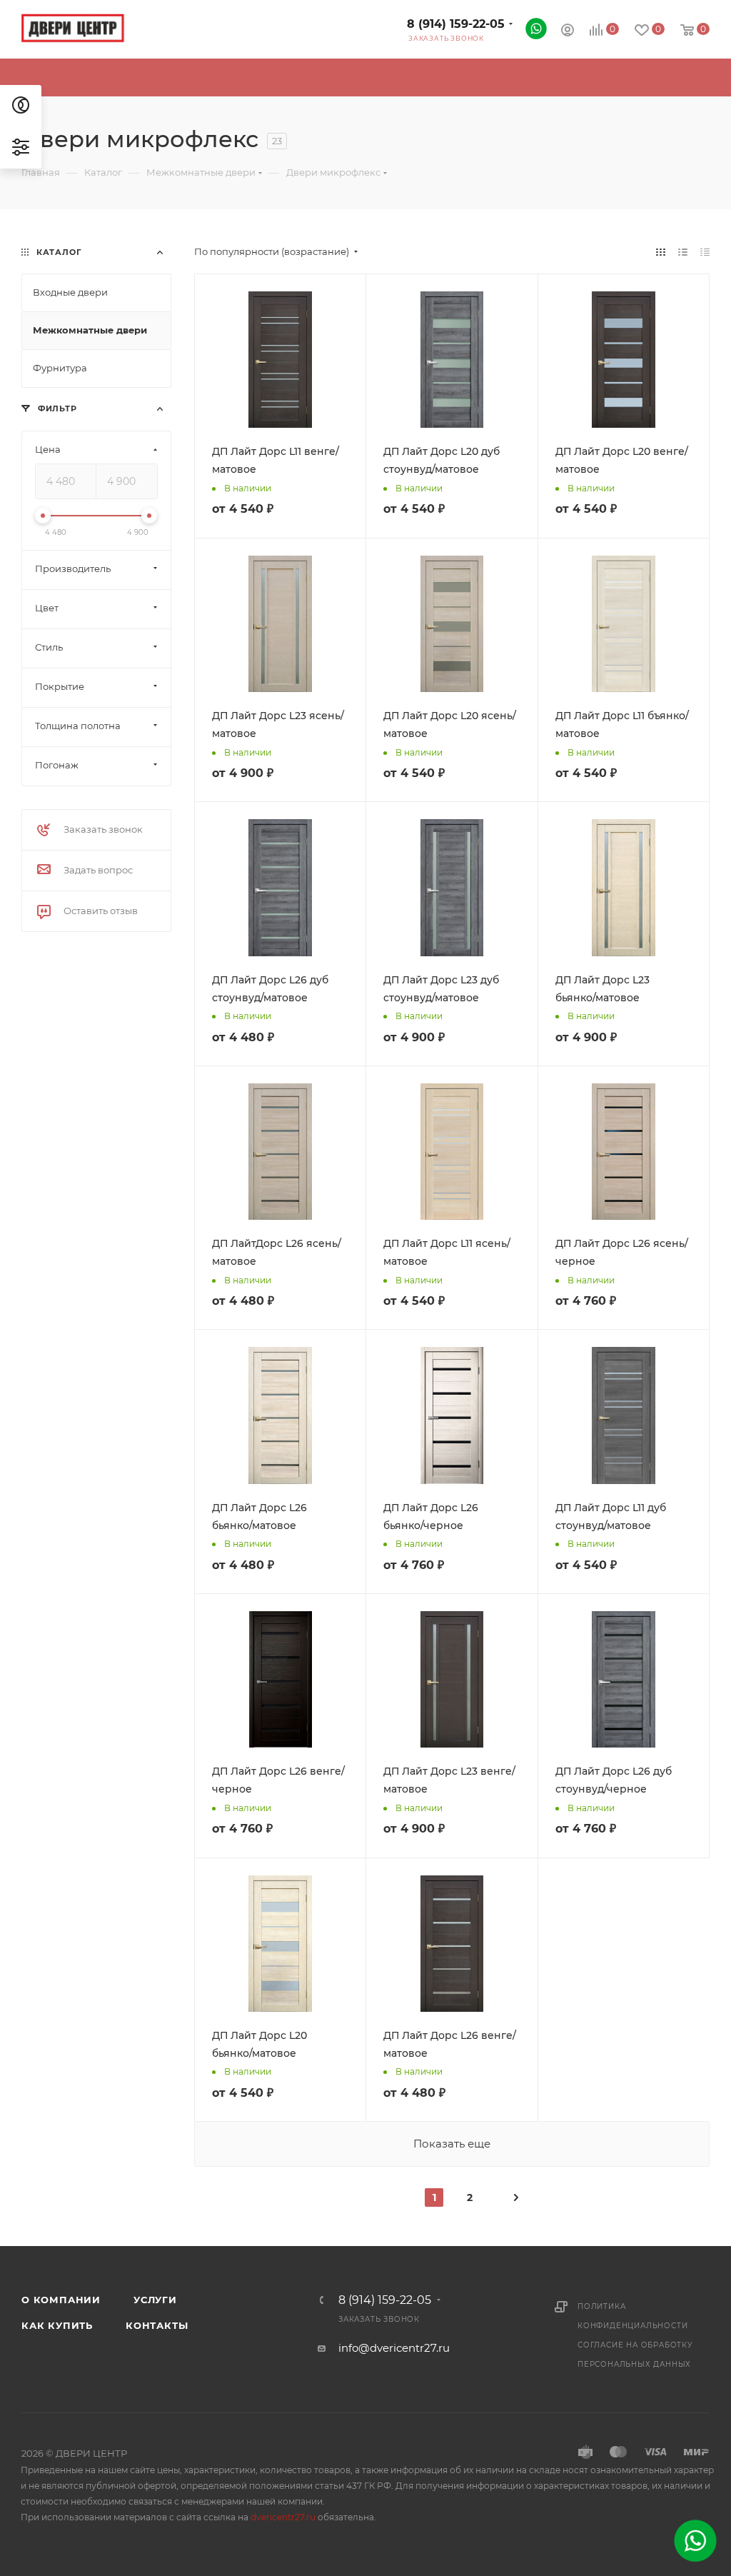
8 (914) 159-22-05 (456, 24)
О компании (61, 2300)
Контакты (157, 2325)
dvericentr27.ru (283, 2517)
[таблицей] (705, 252)
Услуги (155, 2300)
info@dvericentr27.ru (394, 2348)
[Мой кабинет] (568, 32)
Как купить (57, 2325)
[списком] (683, 252)
